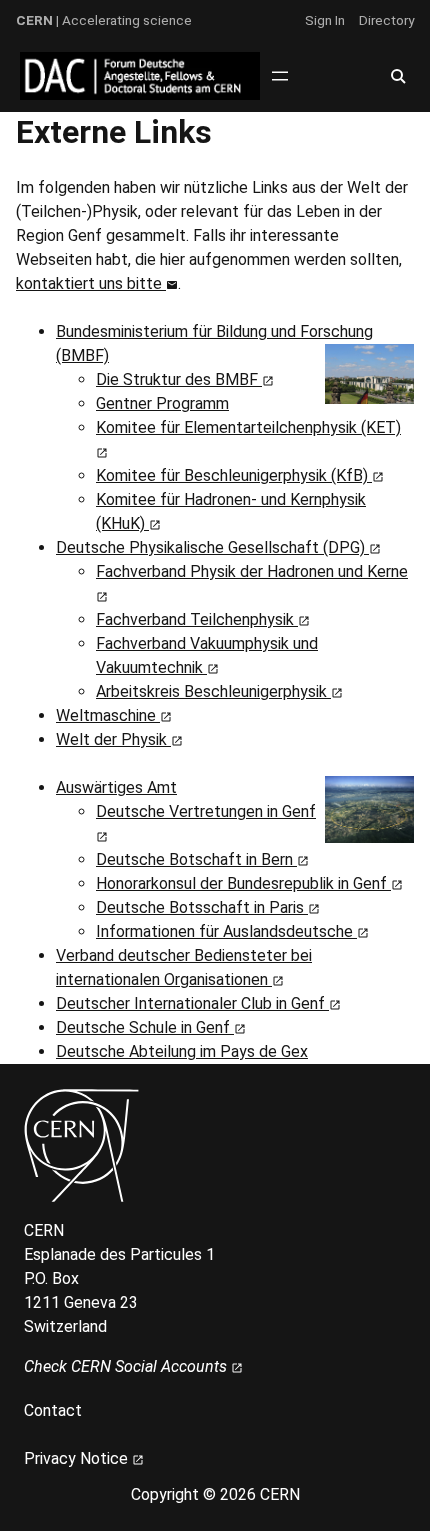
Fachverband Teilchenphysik (197, 619)
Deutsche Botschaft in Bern (196, 859)
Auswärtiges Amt (116, 787)
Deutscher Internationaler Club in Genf (192, 1003)
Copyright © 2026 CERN (215, 1494)
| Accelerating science (104, 20)
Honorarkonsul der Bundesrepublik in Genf (243, 883)
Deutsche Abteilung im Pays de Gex (182, 1051)
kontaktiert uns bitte (91, 283)
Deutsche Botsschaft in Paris (202, 907)
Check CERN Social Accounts (127, 1366)
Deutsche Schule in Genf (145, 1027)
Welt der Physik (113, 739)
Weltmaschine (108, 715)
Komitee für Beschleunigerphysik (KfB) (234, 475)
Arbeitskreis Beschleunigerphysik (213, 691)
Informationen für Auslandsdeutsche (226, 931)
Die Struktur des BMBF (179, 379)
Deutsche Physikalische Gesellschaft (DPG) (212, 547)
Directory (386, 20)
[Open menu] (280, 76)
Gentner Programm (162, 403)
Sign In (325, 20)
